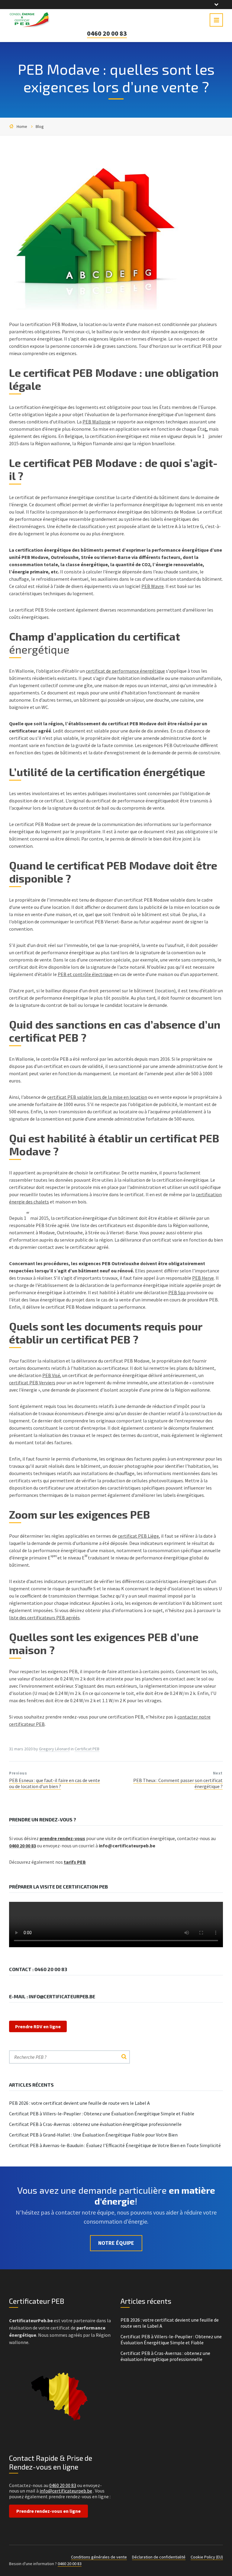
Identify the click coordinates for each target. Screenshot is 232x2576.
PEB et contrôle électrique (85, 974)
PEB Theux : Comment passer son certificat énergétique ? (178, 1783)
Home (22, 126)
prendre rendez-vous (62, 1838)
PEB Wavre (153, 586)
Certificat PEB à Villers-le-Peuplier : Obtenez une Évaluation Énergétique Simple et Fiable (102, 2114)
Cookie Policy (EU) (207, 2557)
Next (218, 1773)
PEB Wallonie (97, 422)
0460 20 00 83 (107, 33)
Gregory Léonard (54, 1749)
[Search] (124, 2057)
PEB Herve (203, 1278)
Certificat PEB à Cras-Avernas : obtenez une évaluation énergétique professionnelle (95, 2124)
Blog (40, 126)
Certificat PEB (87, 1749)
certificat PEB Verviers (32, 1383)
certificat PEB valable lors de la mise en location (97, 1097)
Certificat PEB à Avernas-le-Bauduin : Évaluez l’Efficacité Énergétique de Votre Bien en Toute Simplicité (115, 2145)
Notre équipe (116, 2243)
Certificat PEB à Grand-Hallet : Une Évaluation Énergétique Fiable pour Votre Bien (93, 2135)
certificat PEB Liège (138, 1536)
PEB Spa (177, 1292)
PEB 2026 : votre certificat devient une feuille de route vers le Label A (79, 2103)
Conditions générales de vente (99, 2557)
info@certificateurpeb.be (66, 2491)
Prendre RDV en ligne (38, 2026)
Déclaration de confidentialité (159, 2557)
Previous (18, 1773)
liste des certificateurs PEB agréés (44, 1618)
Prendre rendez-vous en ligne (48, 2511)
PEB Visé (51, 1375)
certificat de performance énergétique (125, 671)
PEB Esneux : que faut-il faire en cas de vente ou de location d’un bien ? (55, 1783)
